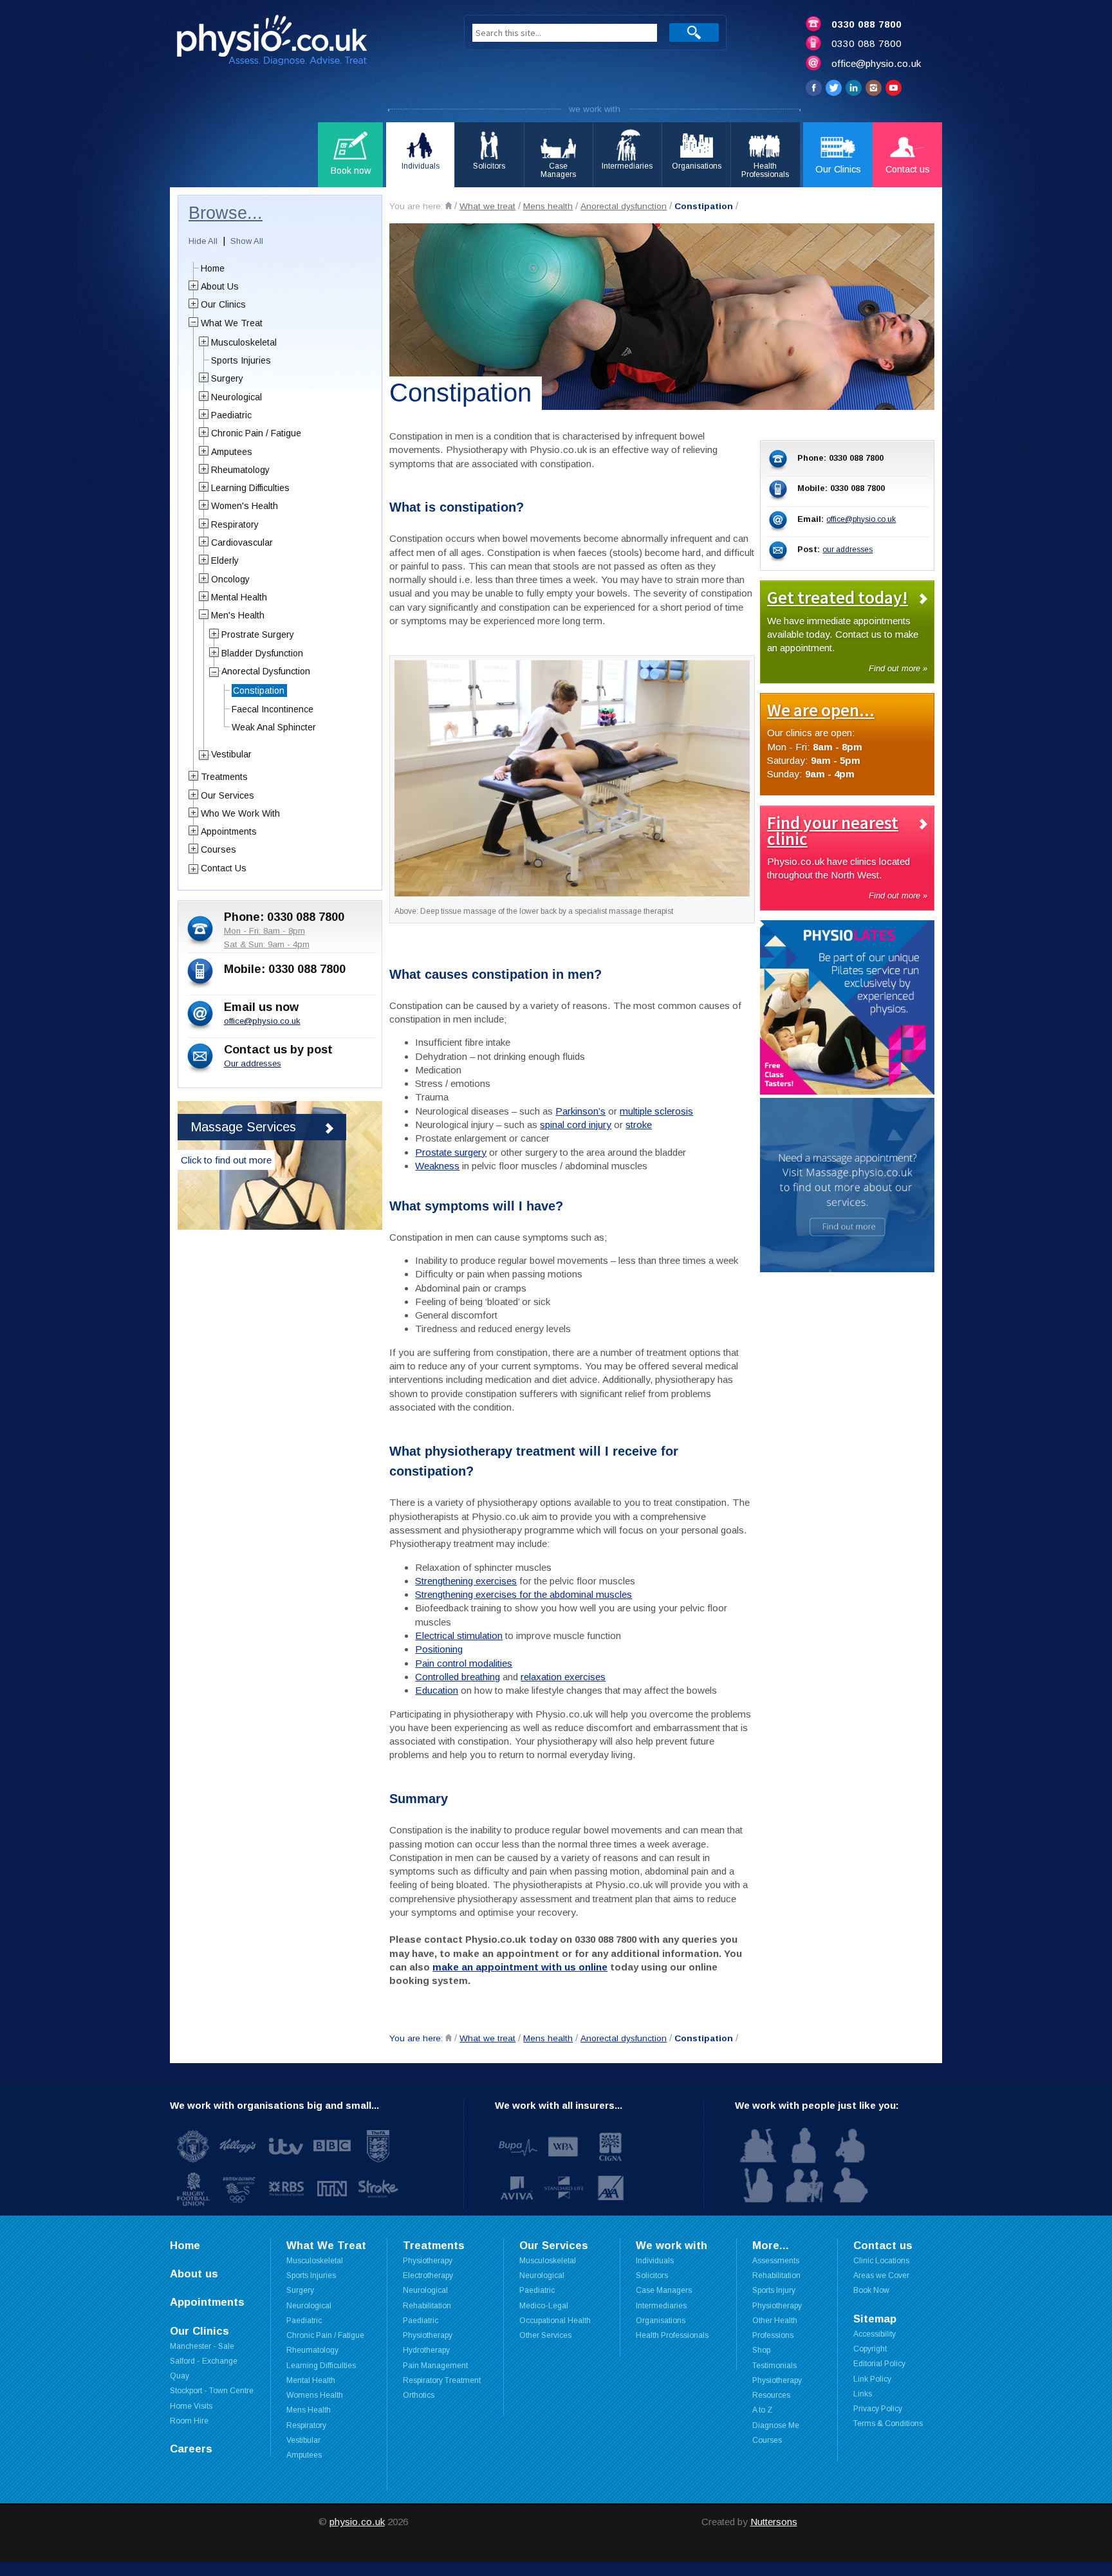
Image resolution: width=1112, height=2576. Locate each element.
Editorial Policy (879, 2364)
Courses (218, 849)
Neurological (236, 397)
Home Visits (191, 2406)
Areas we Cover (881, 2275)
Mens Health (309, 2410)
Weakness (437, 1166)
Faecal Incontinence (273, 709)
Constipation (704, 206)
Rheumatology (240, 470)
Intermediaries (661, 2306)
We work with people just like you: (817, 2105)
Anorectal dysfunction (624, 206)
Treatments (224, 777)
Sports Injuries (241, 360)
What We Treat (232, 323)
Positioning (439, 1649)
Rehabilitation (776, 2275)
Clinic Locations (881, 2261)
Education (437, 1690)
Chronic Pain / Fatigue (256, 433)
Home (213, 268)
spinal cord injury (576, 1125)
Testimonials (774, 2366)
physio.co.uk (357, 2522)
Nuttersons (774, 2522)
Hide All (203, 241)
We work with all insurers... (559, 2105)
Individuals (655, 2261)
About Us (220, 286)
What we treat (487, 206)
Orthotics (419, 2395)
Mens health (548, 206)
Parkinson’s (580, 1111)
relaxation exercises (563, 1677)
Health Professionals (672, 2335)
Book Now (871, 2290)
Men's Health (238, 615)
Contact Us (224, 868)
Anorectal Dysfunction (266, 671)
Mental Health (239, 597)
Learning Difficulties (250, 488)
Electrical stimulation (459, 1635)
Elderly (225, 561)
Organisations (661, 2321)
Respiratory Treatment (442, 2380)
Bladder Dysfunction (262, 653)
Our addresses (253, 1063)
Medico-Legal (544, 2306)
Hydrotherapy (426, 2350)
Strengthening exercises (466, 1581)
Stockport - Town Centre (212, 2391)
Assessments (776, 2261)
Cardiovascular (242, 542)
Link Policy (872, 2379)
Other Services (545, 2335)
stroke (639, 1125)
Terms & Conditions (888, 2423)
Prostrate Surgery (258, 635)
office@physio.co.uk (876, 63)
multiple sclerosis (656, 1111)
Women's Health (245, 506)
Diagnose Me (776, 2425)
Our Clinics (223, 304)
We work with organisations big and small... (274, 2105)
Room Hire (189, 2421)
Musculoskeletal (244, 342)
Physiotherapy (428, 2261)
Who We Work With (240, 813)
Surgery (227, 378)
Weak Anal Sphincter (274, 727)
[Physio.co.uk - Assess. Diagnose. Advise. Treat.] (302, 44)
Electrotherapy (428, 2275)
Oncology (230, 579)
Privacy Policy (878, 2409)
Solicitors (652, 2275)
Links (863, 2394)
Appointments (229, 831)
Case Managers (664, 2290)
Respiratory (235, 524)
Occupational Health (555, 2321)
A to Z (762, 2410)
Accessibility (875, 2334)
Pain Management (435, 2366)
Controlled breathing (458, 1677)
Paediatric (231, 415)
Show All (247, 241)
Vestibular (231, 754)
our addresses (848, 550)
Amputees (232, 452)
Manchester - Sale (202, 2346)
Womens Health (315, 2395)
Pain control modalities (464, 1663)
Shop (761, 2350)
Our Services (227, 795)
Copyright (870, 2349)
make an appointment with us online (520, 1967)
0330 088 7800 (866, 24)
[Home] (449, 206)
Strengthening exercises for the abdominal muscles (524, 1594)
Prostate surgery (451, 1152)
